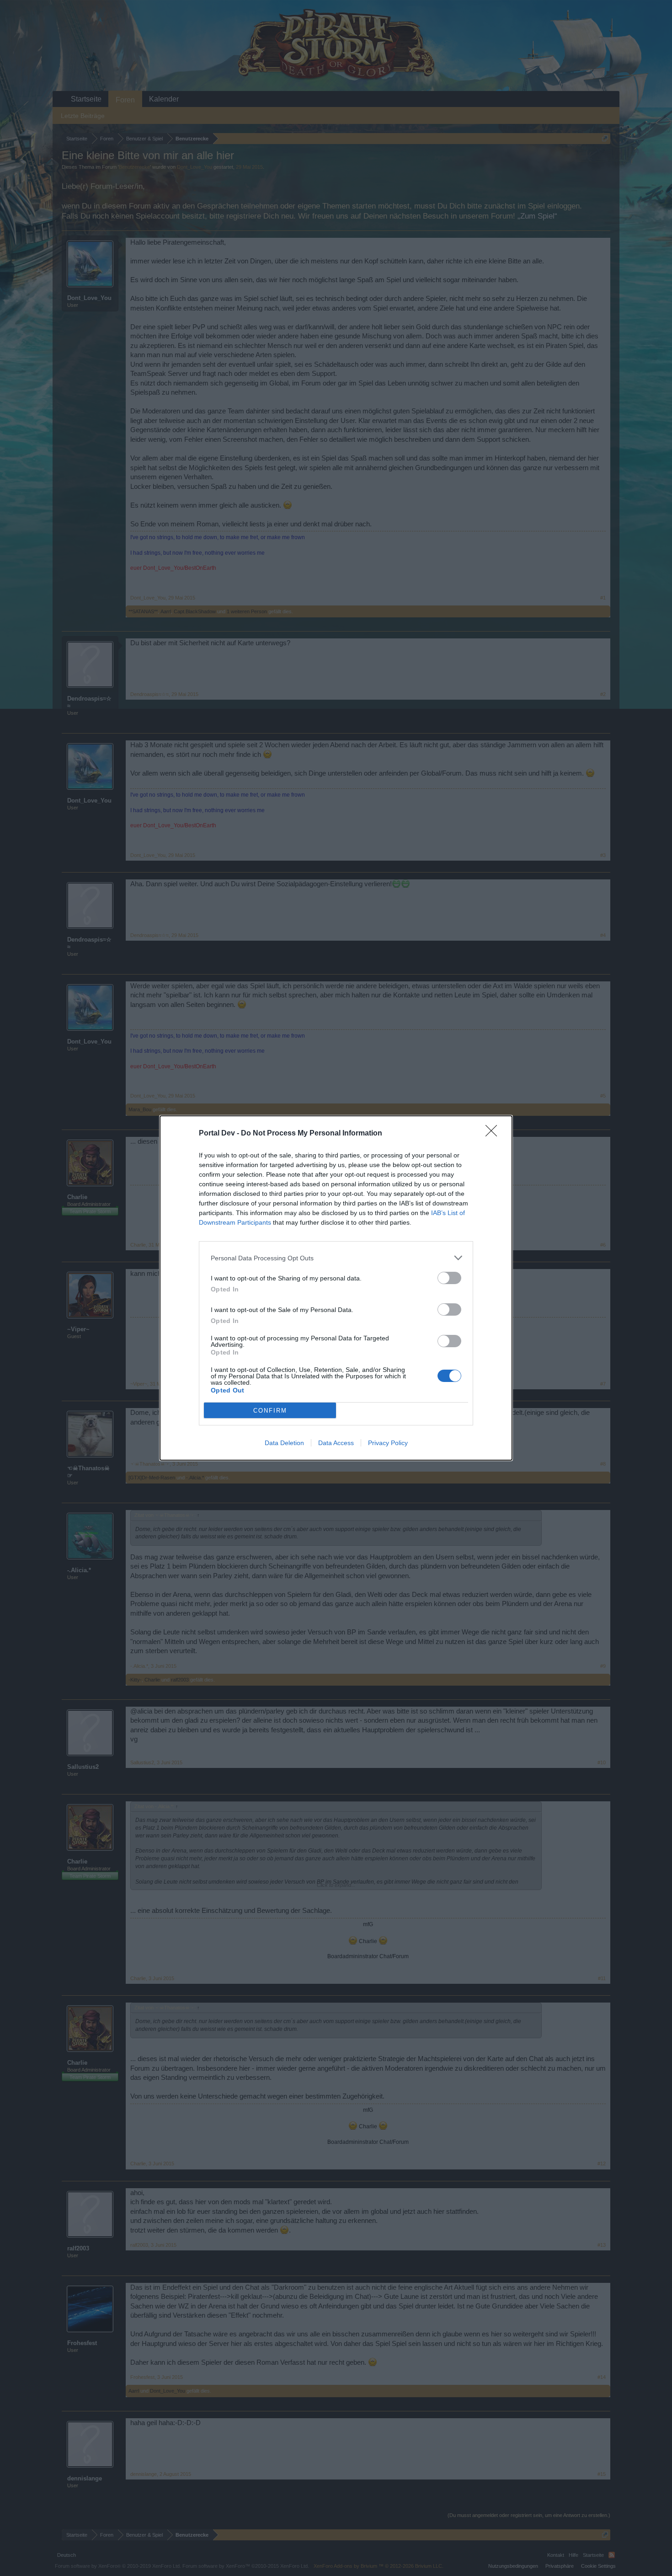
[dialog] (336, 1288)
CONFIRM (270, 1411)
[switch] (449, 1278)
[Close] (494, 1134)
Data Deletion (284, 1443)
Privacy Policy (388, 1443)
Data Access (336, 1443)
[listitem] (336, 1258)
